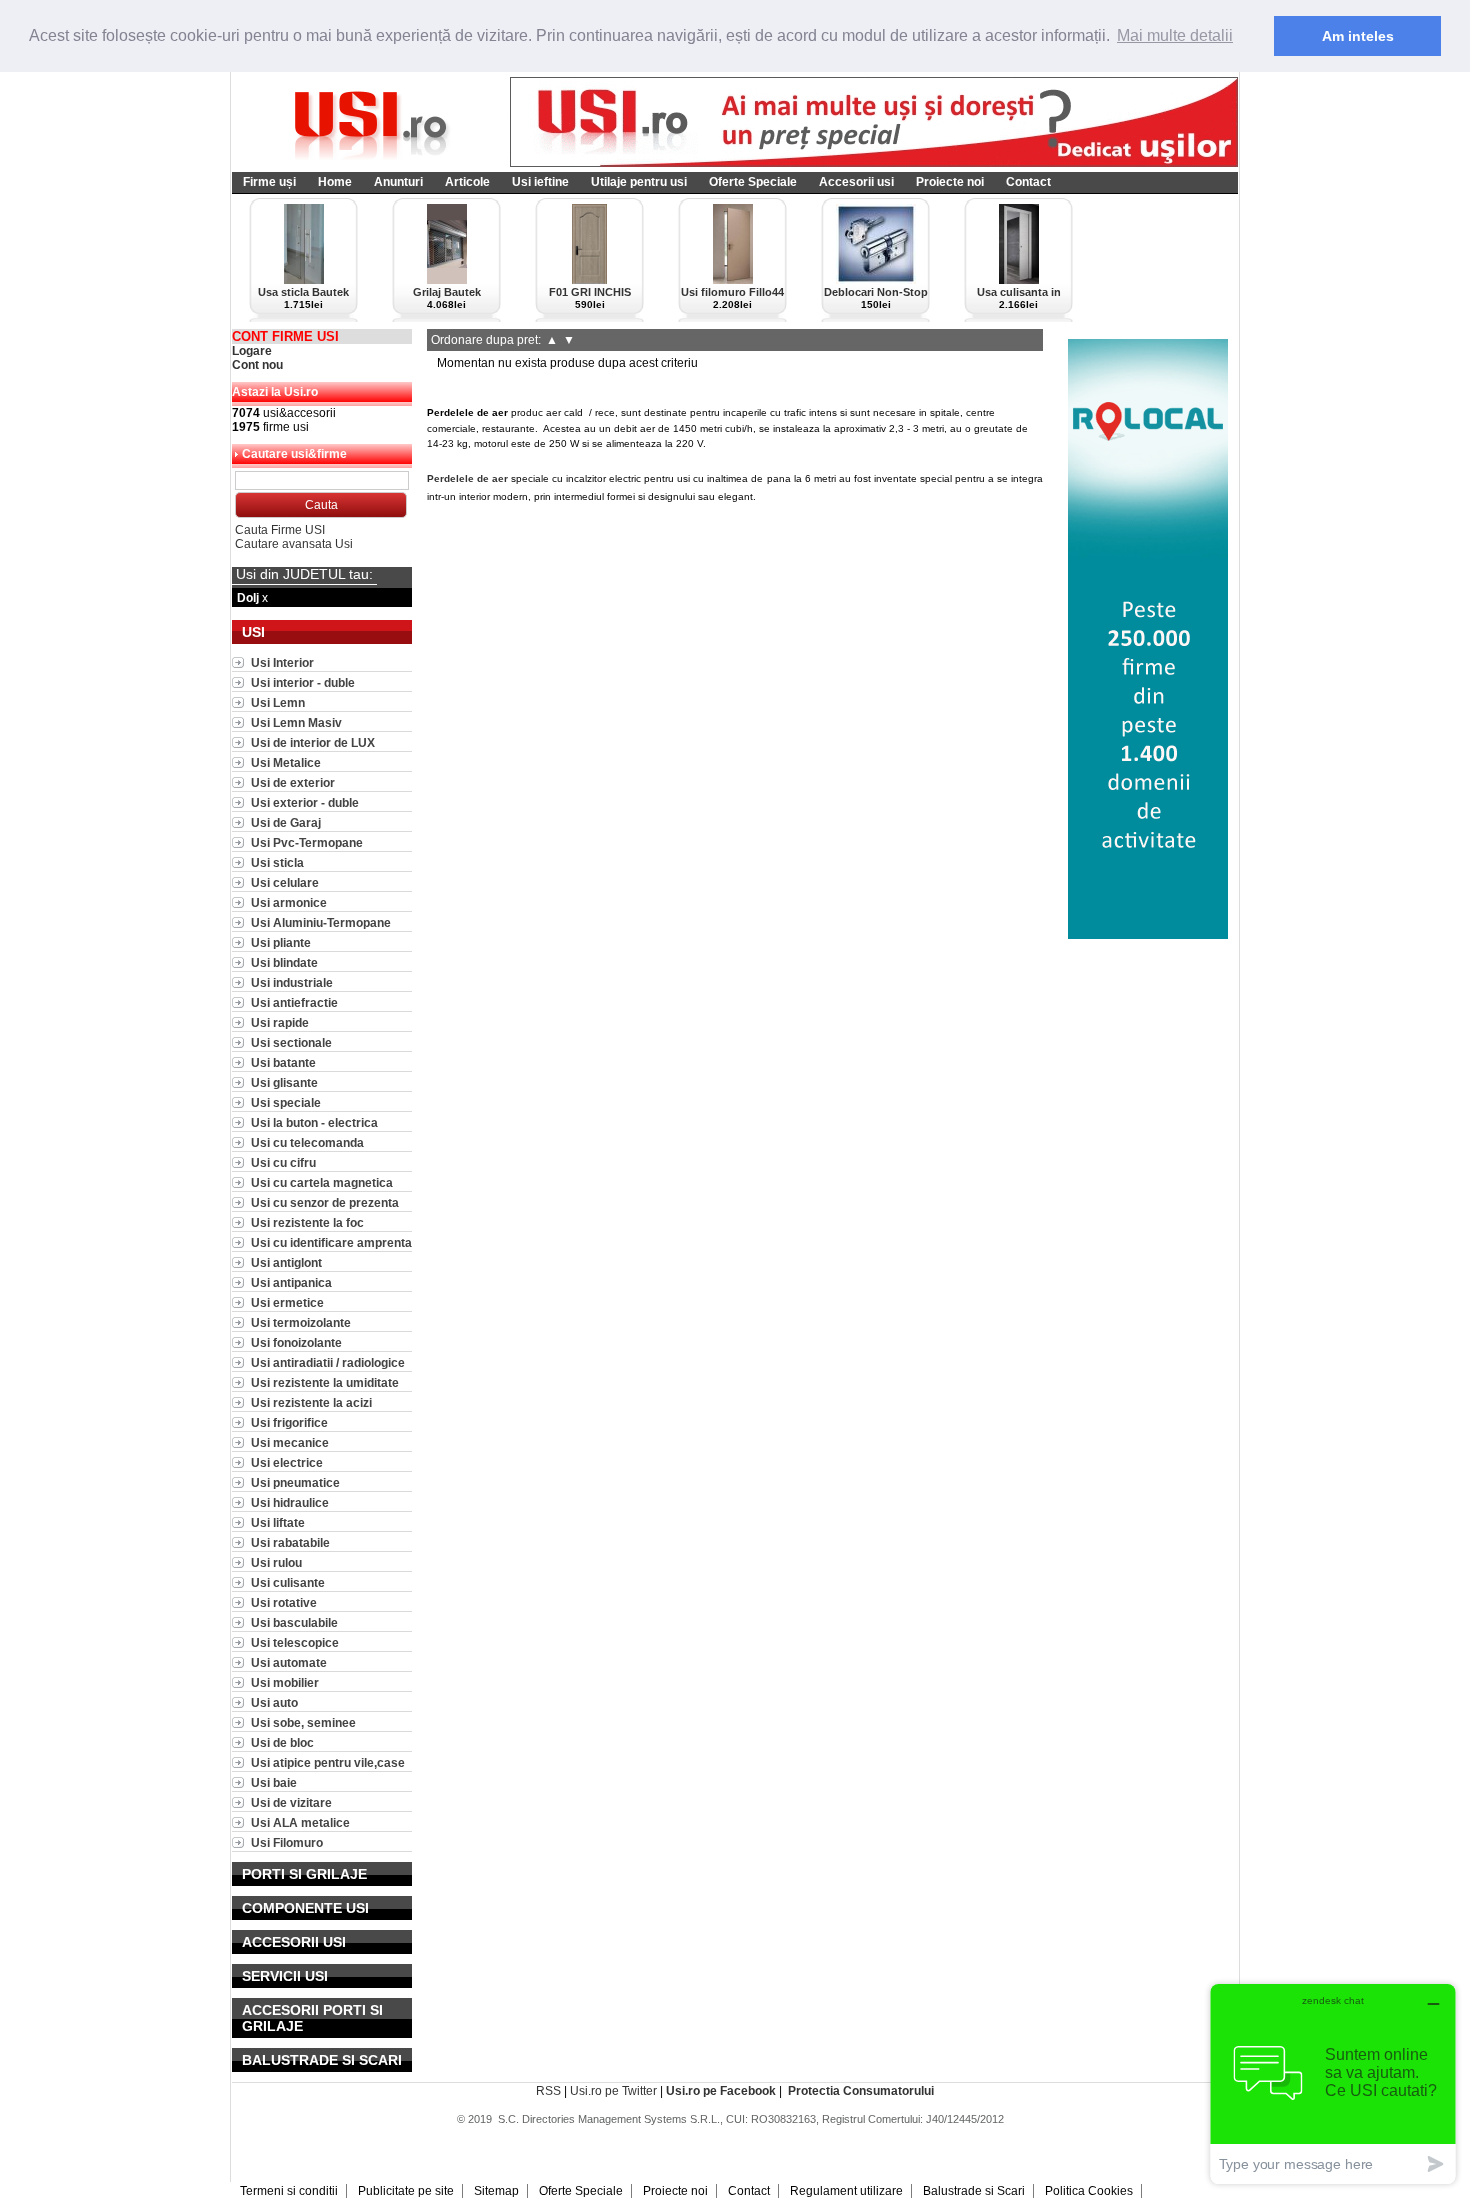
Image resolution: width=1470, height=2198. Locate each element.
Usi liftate (278, 1522)
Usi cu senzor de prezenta (325, 1202)
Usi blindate (284, 962)
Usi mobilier (285, 1682)
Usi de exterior (293, 782)
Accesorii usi (856, 182)
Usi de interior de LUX (313, 742)
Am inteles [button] (1358, 36)
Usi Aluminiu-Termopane (321, 922)
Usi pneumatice (295, 1482)
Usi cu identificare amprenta (331, 1242)
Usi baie (274, 1782)
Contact (1028, 182)
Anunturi (398, 182)
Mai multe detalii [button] (1175, 35)
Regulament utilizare (846, 2191)
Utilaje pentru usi (639, 182)
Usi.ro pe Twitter (613, 2091)
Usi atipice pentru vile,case (328, 1762)
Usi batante (283, 1062)
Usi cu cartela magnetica (322, 1182)
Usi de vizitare (291, 1802)
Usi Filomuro (287, 1842)
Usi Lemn (278, 702)
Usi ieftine (540, 182)
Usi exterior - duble (305, 802)
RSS (548, 2091)
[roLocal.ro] (1148, 935)
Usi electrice (287, 1462)
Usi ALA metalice (300, 1822)
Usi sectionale (291, 1042)
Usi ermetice (287, 1302)
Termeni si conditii (289, 2191)
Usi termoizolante (301, 1322)
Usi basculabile (294, 1622)
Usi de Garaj (286, 822)
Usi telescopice (295, 1642)
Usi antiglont (286, 1262)
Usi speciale (286, 1102)
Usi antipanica (291, 1282)
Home (335, 182)
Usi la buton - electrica (314, 1122)
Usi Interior (282, 662)
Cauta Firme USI (280, 530)
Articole (467, 182)
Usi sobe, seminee (303, 1722)
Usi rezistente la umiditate (325, 1382)
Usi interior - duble (303, 682)
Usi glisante (284, 1082)
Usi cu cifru (283, 1162)
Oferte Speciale (753, 182)
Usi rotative (284, 1602)
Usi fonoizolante (296, 1342)
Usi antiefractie (294, 1002)
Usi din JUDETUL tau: (304, 574)
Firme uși (269, 182)
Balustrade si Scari (974, 2191)
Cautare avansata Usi (294, 544)
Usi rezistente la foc (307, 1222)
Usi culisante (288, 1582)
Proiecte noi (950, 182)
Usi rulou (276, 1562)
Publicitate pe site (406, 2191)
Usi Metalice (286, 762)
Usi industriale (292, 982)
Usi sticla (277, 862)
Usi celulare (285, 882)
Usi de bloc (282, 1742)
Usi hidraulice (290, 1502)
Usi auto (274, 1702)
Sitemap (496, 2191)
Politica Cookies (1089, 2191)
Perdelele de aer (467, 478)
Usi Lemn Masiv (296, 722)
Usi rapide (280, 1022)
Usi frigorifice (289, 1422)
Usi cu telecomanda (307, 1142)
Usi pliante (281, 942)
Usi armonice (289, 902)
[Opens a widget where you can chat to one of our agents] (1333, 2083)
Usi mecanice (290, 1442)
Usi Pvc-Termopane (307, 842)
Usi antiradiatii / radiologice (328, 1362)
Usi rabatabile (290, 1542)
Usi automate (289, 1662)
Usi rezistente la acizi (311, 1402)
